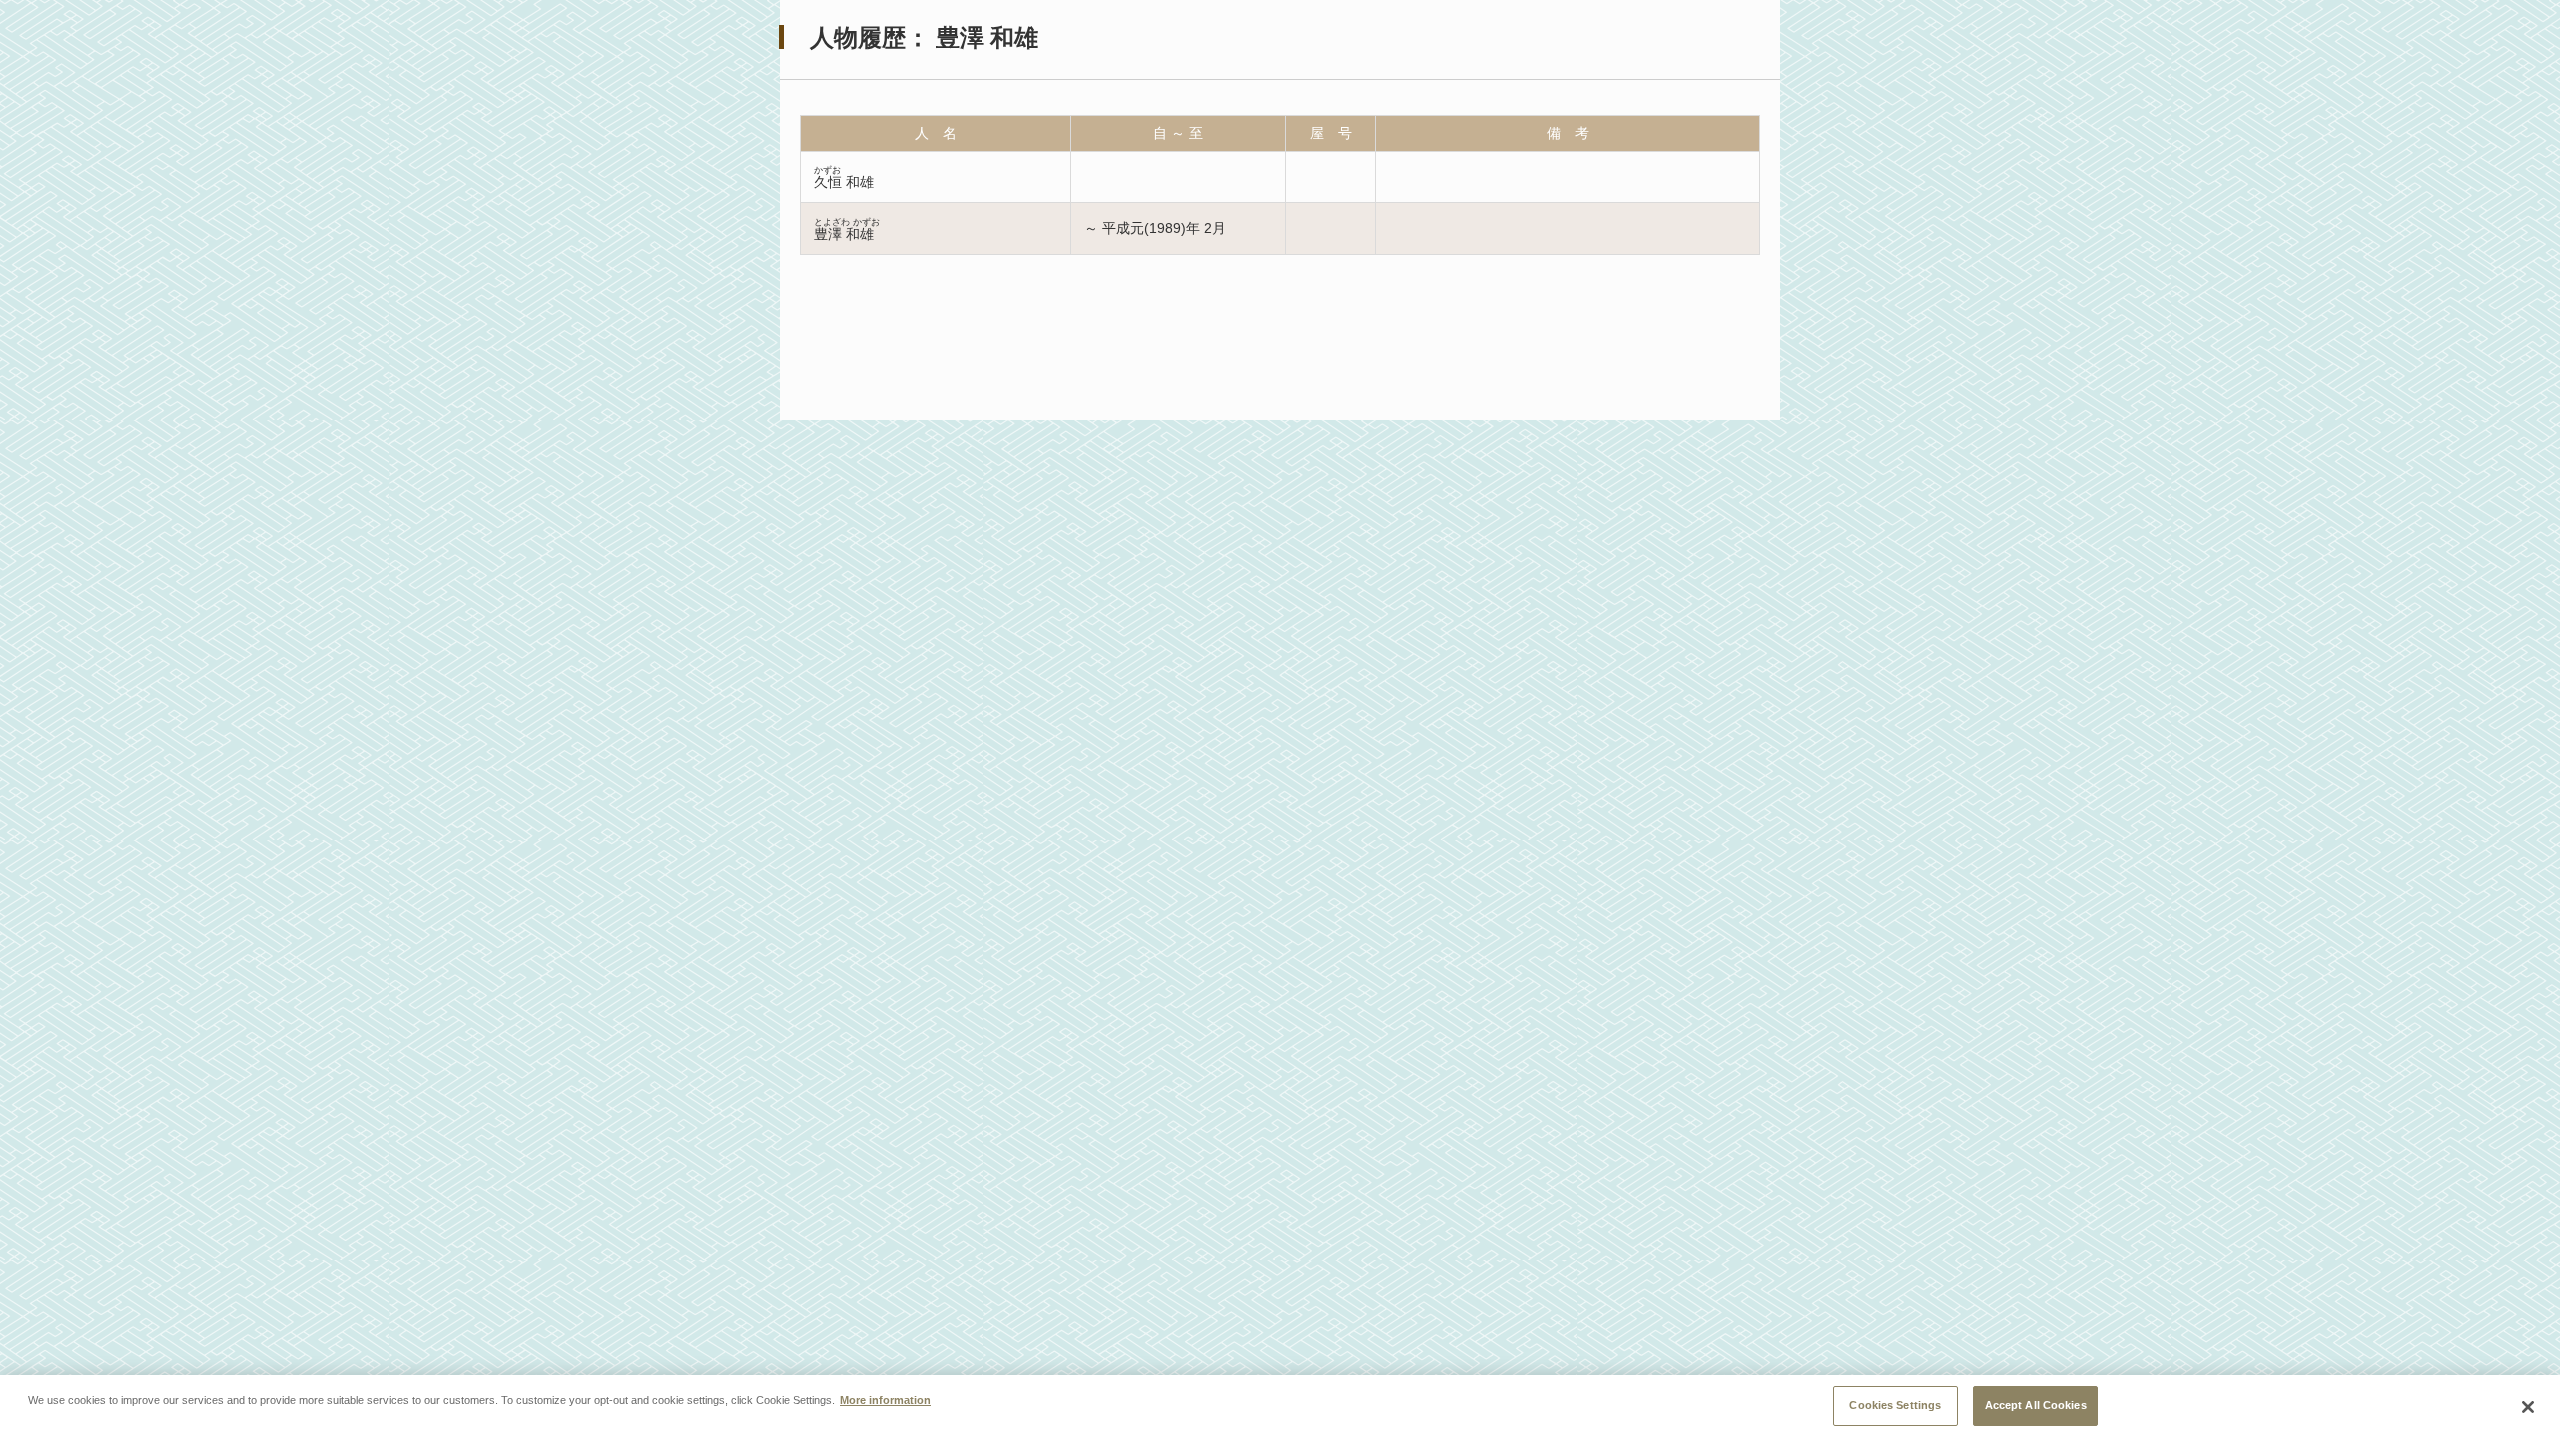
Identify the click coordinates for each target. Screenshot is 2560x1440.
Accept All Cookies (2036, 1405)
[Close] (2528, 1407)
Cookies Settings (1895, 1405)
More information (885, 1400)
